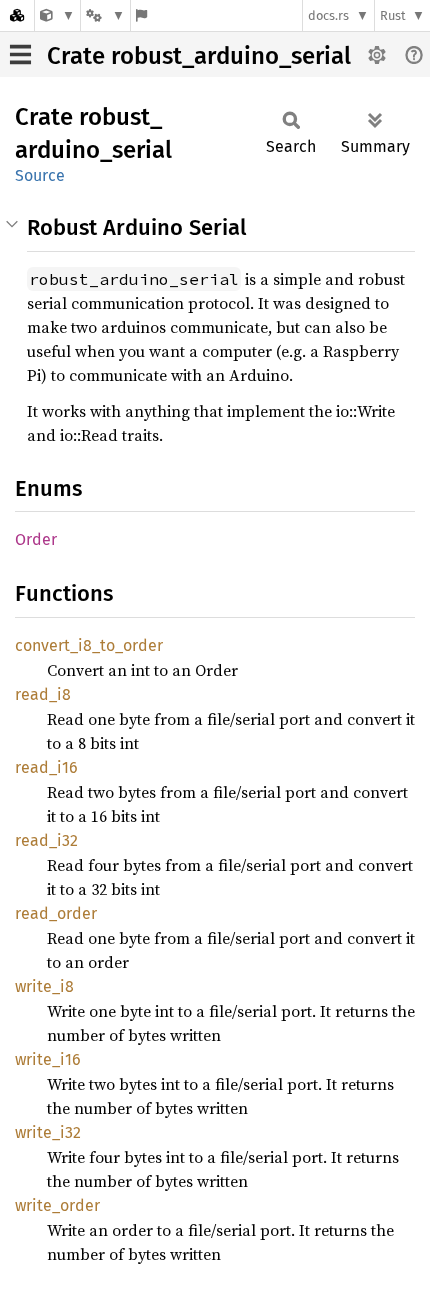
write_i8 (44, 986)
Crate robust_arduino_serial (199, 56)
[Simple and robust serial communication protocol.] (57, 15)
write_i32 (48, 1132)
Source (40, 175)
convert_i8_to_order (89, 645)
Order (36, 539)
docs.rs (328, 15)
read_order (56, 913)
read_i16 (46, 767)
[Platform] (105, 15)
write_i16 (48, 1059)
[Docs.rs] (17, 15)
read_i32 (46, 840)
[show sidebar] (20, 54)
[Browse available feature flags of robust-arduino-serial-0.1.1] (141, 15)
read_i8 (43, 694)
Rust (393, 15)
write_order (57, 1205)
